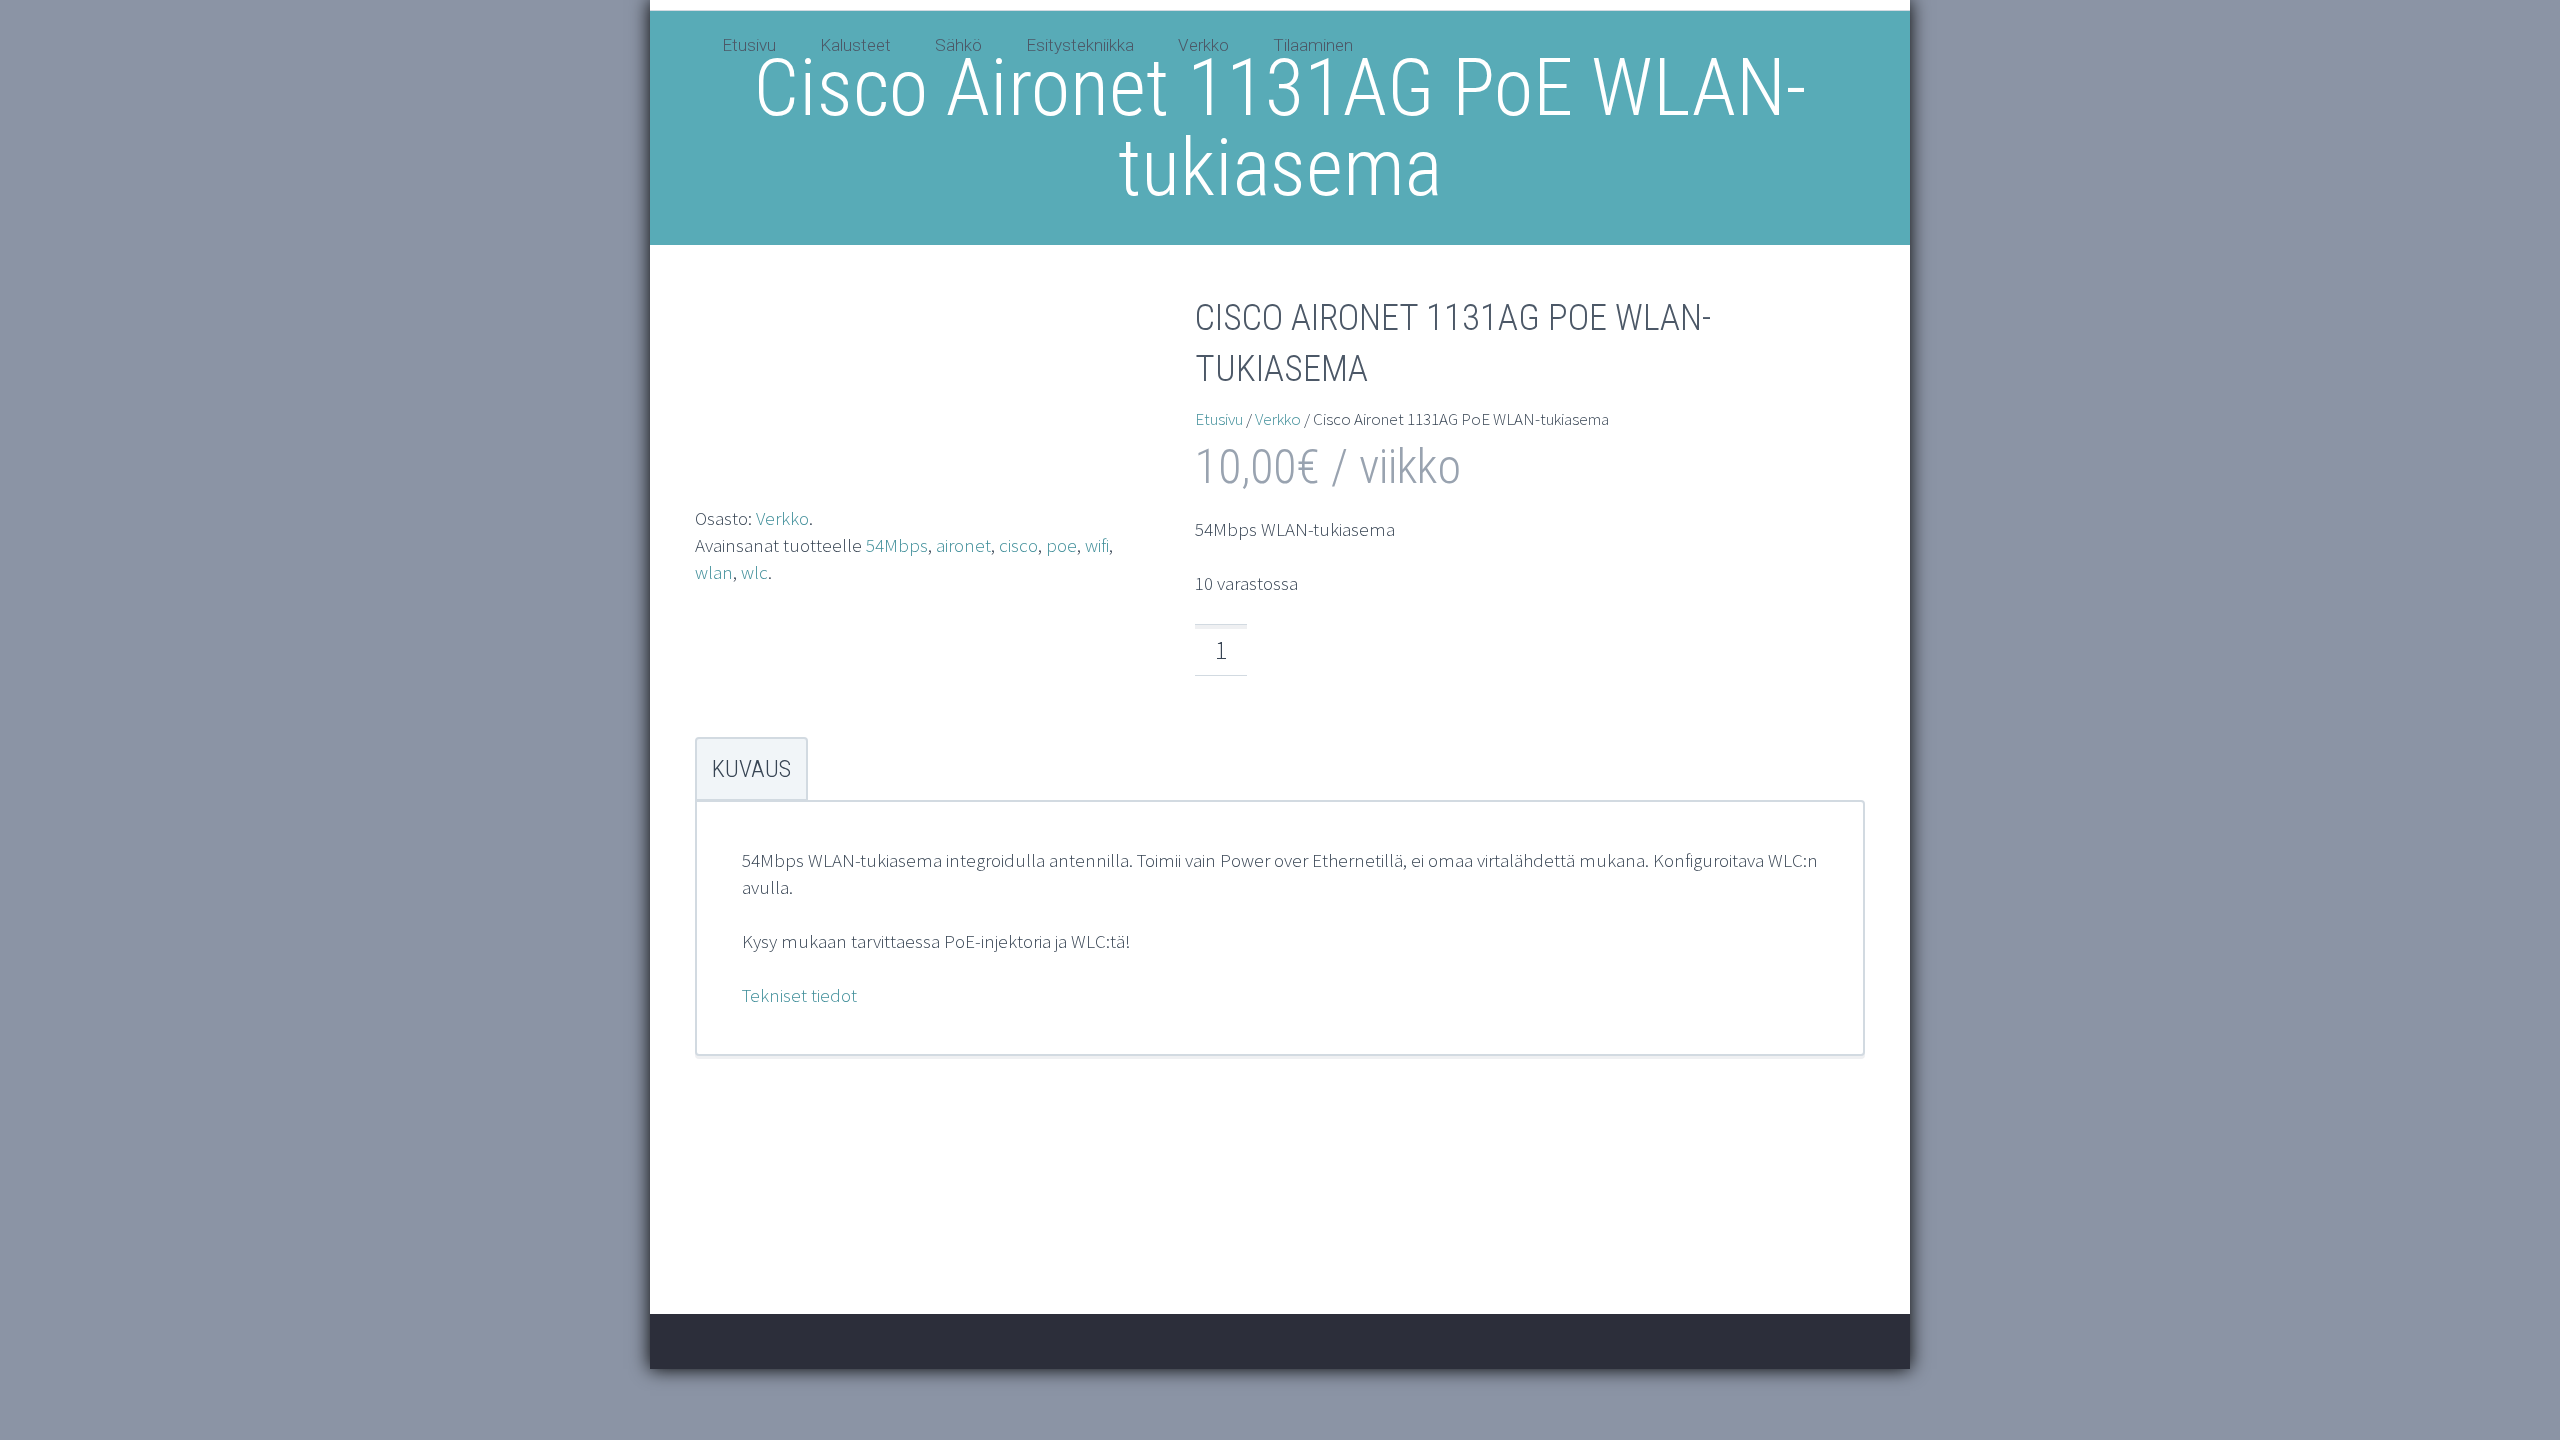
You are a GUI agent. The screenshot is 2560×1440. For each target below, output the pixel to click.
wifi (1097, 545)
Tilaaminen (1313, 45)
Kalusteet (855, 45)
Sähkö (958, 45)
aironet (963, 545)
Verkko (1203, 45)
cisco (1018, 545)
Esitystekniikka (1080, 45)
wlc (754, 572)
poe (1061, 545)
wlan (714, 572)
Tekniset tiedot (799, 995)
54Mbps (897, 545)
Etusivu (749, 45)
